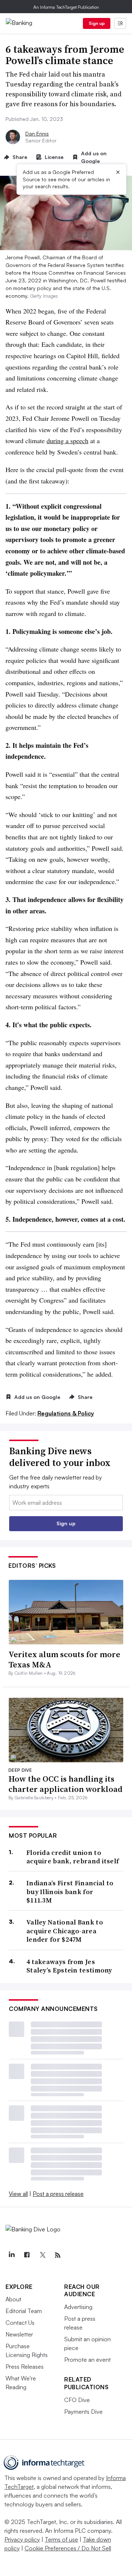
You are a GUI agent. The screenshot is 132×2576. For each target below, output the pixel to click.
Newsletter (19, 2334)
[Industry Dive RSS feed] (58, 2255)
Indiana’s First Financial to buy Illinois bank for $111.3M (70, 1892)
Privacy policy (22, 2539)
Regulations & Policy (66, 1413)
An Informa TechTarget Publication (66, 7)
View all (18, 2194)
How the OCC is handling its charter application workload (65, 1784)
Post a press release (58, 2194)
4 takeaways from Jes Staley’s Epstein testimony (69, 1966)
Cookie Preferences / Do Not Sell (68, 2548)
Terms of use (61, 2539)
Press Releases (25, 2367)
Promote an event (87, 2360)
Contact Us (20, 2323)
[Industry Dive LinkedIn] (11, 2255)
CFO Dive (77, 2400)
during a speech (67, 441)
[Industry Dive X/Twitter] (42, 2255)
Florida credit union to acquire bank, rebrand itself (73, 1857)
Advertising (78, 2307)
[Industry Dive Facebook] (27, 2255)
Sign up (97, 23)
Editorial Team (24, 2311)
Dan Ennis (37, 133)
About (13, 2299)
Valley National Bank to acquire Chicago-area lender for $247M (65, 1931)
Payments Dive (83, 2412)
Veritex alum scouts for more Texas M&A (64, 1660)
